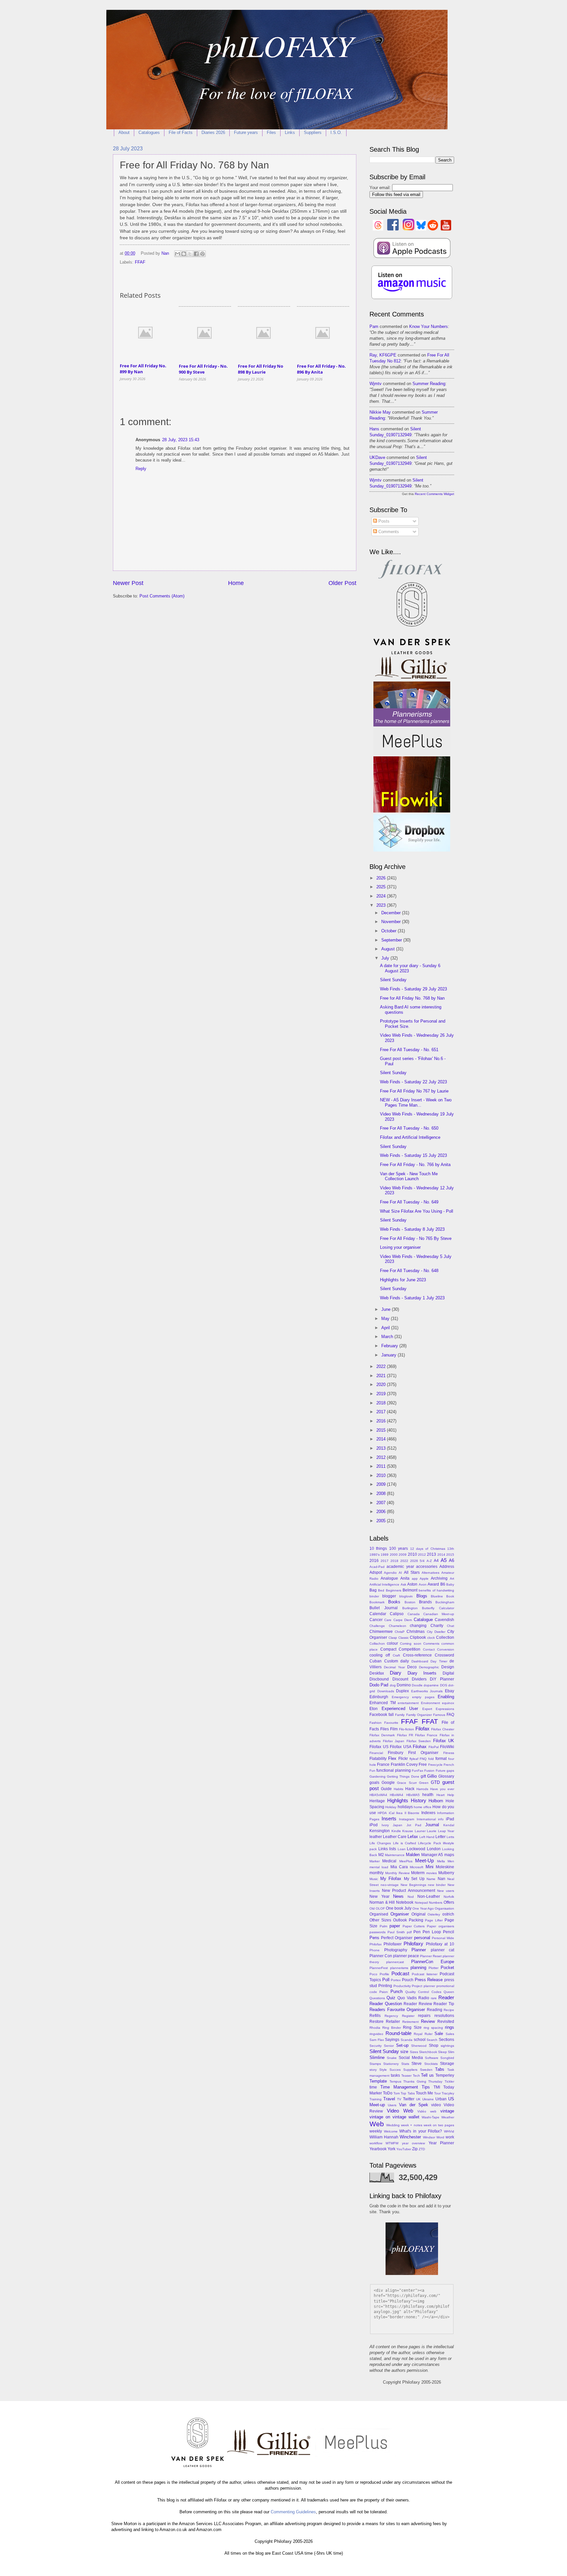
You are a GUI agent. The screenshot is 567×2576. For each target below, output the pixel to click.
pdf (409, 1932)
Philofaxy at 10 (440, 1944)
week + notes (411, 2125)
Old (372, 1908)
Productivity (402, 1986)
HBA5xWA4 (378, 1795)
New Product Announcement (409, 1891)
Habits (399, 1789)
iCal (392, 1813)
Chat (451, 1626)
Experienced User (400, 1709)
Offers (449, 1902)
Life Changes (380, 1843)
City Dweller (436, 1632)
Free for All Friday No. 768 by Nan (412, 998)
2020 (382, 1385)
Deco (412, 1667)
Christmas (416, 1632)
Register (408, 2016)
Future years (246, 132)
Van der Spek (413, 2105)
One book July (399, 1908)
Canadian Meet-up (439, 1614)
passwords (378, 1932)
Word (440, 2137)
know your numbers (429, 326)
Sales (450, 2034)
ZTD (422, 2149)
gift (423, 1776)
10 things (378, 1548)
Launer (420, 1831)
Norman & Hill (382, 1902)
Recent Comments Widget (434, 494)
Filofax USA (401, 1747)
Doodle (417, 1685)
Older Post (342, 583)
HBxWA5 (413, 1795)
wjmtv (376, 384)
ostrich (448, 1914)
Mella (441, 1861)
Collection (445, 1637)
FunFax (418, 1771)
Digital (448, 1673)
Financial (376, 1753)
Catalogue (423, 1620)
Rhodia (375, 2028)
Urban (441, 2099)
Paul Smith (396, 1932)
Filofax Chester (443, 1729)
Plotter (433, 1968)
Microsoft (417, 1867)
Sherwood (419, 2046)
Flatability (378, 1759)
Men (451, 1861)
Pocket (447, 1968)
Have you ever (442, 1789)
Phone (375, 1950)
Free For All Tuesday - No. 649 (409, 1202)
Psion (384, 1992)
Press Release (429, 1980)
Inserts (389, 1818)
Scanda (407, 2040)
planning (418, 1968)
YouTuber (404, 2149)
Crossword (444, 1655)
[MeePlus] (412, 753)
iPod (374, 1825)
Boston (410, 1602)
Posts (383, 521)
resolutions (444, 2016)
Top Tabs (408, 2093)
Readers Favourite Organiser (397, 2010)
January (389, 1355)
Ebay (450, 1691)
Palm (383, 1926)
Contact (429, 1649)
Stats (405, 2064)
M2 (381, 1855)
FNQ (423, 1759)
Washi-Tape (430, 2117)
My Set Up (414, 1879)
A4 (436, 1561)
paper (395, 1926)
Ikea (399, 1813)
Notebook (405, 1902)
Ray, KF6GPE (383, 355)
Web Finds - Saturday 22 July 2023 (413, 1082)
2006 (382, 1512)
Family (400, 1715)
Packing (416, 1920)
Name (431, 1879)
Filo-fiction (407, 1729)
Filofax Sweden (419, 1741)
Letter (441, 1837)
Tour (437, 2093)
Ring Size (412, 2027)
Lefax (413, 1837)
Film (394, 1729)
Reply (141, 469)
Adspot (376, 1572)
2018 (382, 1403)
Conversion (446, 1649)
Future (441, 1771)
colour (392, 1643)
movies (431, 1873)
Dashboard (420, 1661)
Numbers (436, 1903)
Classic (404, 1638)
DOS (444, 1685)
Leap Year (446, 1831)
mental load (379, 1867)
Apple (424, 1579)
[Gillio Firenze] (412, 678)
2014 (382, 1439)
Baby (450, 1584)
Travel (389, 2099)
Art (452, 1579)
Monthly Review (397, 1873)
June (387, 1309)
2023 (382, 905)
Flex (392, 1758)
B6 (443, 1584)
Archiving (439, 1578)
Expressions (445, 1709)
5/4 (422, 1561)
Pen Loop (432, 1932)
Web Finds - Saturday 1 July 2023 (412, 1298)
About (124, 132)
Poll (386, 1980)
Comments (388, 532)
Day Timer (439, 1661)
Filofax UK (444, 1741)
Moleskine (445, 1867)
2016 (382, 1421)
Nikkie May (380, 412)
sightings (447, 2046)
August (389, 949)
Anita (405, 1578)
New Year (379, 1896)
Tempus (395, 2081)
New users (446, 1891)
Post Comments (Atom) (162, 596)
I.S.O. (336, 132)
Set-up (402, 2045)
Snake (392, 2058)
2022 (382, 1366)
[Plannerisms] (412, 725)
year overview (413, 2143)
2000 (394, 1555)
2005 (382, 1521)
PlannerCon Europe (433, 1962)
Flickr (403, 1759)
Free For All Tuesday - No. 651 (409, 1050)
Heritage (377, 1801)
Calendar (378, 1614)
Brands (425, 1602)
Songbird (447, 2058)
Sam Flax (377, 2040)
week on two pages (439, 2125)
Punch (397, 1992)
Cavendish (444, 1620)
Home (236, 583)
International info (430, 1819)
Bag (373, 1590)
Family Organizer (419, 1715)
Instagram (407, 1819)
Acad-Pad (377, 1567)
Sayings (392, 2040)
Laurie (432, 1831)
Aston (412, 1584)
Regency (391, 2016)
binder (374, 1596)
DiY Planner (442, 1679)
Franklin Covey (404, 1764)
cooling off (380, 1655)
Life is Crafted (405, 1843)
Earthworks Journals (427, 1691)
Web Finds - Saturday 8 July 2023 (412, 1229)
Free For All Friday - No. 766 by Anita (415, 1165)
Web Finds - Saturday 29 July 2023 (413, 989)
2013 (382, 1448)
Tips (426, 2087)
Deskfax (377, 1673)
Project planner (423, 1986)
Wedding (393, 2125)
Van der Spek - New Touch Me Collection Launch (409, 1176)
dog (393, 1685)
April (386, 1328)
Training (376, 2099)
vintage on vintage (388, 2117)
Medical (389, 1861)
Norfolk (449, 1897)
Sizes (414, 2052)
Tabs (440, 2069)
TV (399, 2099)
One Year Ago (423, 1908)
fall (391, 1715)
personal (422, 1938)
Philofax (376, 1944)
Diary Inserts (422, 1673)
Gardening (378, 1776)
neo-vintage (390, 1885)
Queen (449, 1992)
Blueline (437, 1596)
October (389, 931)
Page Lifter (434, 1920)
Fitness (449, 1753)
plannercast (395, 1962)
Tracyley (448, 2093)
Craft (396, 1655)
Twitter (409, 2099)
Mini (430, 1867)
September (392, 940)
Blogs (422, 1596)
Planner (419, 1950)
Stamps (375, 2064)
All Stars (412, 1572)
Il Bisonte (412, 1813)
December (392, 913)
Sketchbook (428, 2052)
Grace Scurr (407, 1783)
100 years (399, 1548)
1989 (385, 1555)
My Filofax (391, 1879)
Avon (423, 1584)
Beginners (394, 1590)
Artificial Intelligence (384, 1584)
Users (392, 2105)
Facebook (378, 1715)
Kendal (449, 1825)
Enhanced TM (383, 1703)
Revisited (446, 2022)
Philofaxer (393, 1944)
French (449, 1765)
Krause (408, 1831)
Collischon (377, 1644)
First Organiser (423, 1753)
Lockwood (416, 1849)
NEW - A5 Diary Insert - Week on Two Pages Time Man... (416, 1102)
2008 (382, 1494)
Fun (372, 1771)
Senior (389, 2046)
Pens (374, 1938)
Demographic (429, 1667)
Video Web (400, 2111)
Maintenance (395, 1855)
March (388, 1337)
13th (451, 1549)
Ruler (429, 2034)
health (428, 1795)
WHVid (449, 2131)
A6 (451, 1560)
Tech (416, 2076)
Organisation (444, 1908)
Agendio (390, 1573)
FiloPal (434, 1747)
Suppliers (313, 132)
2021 (382, 1376)
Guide (386, 1789)
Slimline (377, 2057)
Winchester (410, 2137)
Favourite (391, 1723)
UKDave (377, 457)
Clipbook (418, 1637)
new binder (437, 1885)
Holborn (436, 1801)
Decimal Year (394, 1667)
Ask (403, 1584)
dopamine (431, 1685)
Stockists (431, 2064)
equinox (448, 1703)
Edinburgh (379, 1697)
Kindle (396, 1831)
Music (374, 1879)
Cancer (376, 1620)
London (434, 1849)
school (420, 2040)
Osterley (434, 1914)
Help (451, 1795)
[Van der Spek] (412, 653)
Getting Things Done (403, 1776)
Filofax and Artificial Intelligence (410, 1137)
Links (290, 132)
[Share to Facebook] (196, 254)
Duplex (402, 1691)
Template (378, 2081)
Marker (375, 1861)
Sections (446, 2040)
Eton (374, 1709)
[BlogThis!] (184, 254)
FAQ (450, 1715)
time (373, 2087)
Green (424, 1783)
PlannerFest (379, 1968)
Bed (381, 1590)
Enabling (446, 1697)
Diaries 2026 (213, 132)
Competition (409, 1649)
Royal (418, 2034)
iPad (450, 1819)
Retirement (410, 2022)
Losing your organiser (400, 1247)
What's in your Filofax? (421, 2131)
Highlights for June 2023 (403, 1280)
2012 (382, 1457)
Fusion (429, 1771)
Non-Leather (429, 1896)
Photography (396, 1950)
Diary (396, 1673)
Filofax (422, 1729)
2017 (382, 1412)
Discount (400, 1679)
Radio (424, 1998)
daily (405, 1661)
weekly (376, 2131)
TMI (437, 2087)
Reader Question (386, 2004)
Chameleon (398, 1626)
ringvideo (376, 2034)
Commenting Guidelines (293, 2512)
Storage (447, 2064)
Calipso (397, 1614)
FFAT (430, 1721)
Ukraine (428, 2099)
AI (400, 1573)
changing (418, 1626)
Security (376, 2046)
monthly (377, 1873)
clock (431, 1638)
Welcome (391, 2131)
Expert (427, 1709)
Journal (432, 1825)
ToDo (388, 2093)
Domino (404, 1685)
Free (423, 1764)
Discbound (379, 1679)
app (415, 1579)
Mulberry (446, 1873)
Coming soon (410, 1644)
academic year (400, 1567)
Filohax (420, 1747)
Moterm (418, 1873)
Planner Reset (431, 1956)
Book (450, 1596)
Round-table (399, 2033)
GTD (435, 1782)
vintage (447, 2111)
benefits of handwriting (436, 1590)
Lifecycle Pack (429, 1843)
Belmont (410, 1590)
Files (271, 132)
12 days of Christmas (428, 1549)
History (419, 1800)
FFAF (140, 262)
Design (448, 1667)
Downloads (386, 1691)
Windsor (429, 2137)
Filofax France (426, 1735)
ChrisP (400, 1632)
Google (388, 1783)
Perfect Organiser (397, 1938)
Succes (395, 2070)
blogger (389, 1596)
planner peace (406, 1956)
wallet (414, 2117)
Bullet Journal (384, 1608)
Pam (374, 326)
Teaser (406, 2076)
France (383, 1764)
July (386, 958)
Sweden (426, 2070)
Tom (397, 2093)
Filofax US (379, 1747)
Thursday (435, 2081)
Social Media (411, 2058)
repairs (424, 2016)
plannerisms (399, 1968)
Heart (441, 1795)
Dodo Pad (379, 1685)
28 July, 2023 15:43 (181, 440)
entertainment (408, 1703)
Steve (417, 2064)
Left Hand (427, 1837)
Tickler (449, 2081)
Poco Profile (379, 1974)
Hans (374, 429)
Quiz (391, 1998)
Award (433, 1584)
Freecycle (435, 1765)
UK (418, 2099)
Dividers (419, 1679)
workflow (376, 2143)
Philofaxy (413, 1944)
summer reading (429, 384)
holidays (405, 1807)
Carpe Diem (403, 1620)
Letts (450, 1837)
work (450, 2137)
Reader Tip (444, 2004)
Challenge (377, 1626)
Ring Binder (392, 2028)
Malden (413, 1855)
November (392, 922)
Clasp (393, 1638)
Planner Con (381, 1956)
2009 (382, 1484)
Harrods (422, 1789)
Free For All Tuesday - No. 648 (409, 1271)
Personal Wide (443, 1938)
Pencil (449, 1932)
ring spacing (433, 2028)
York (391, 2149)
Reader (446, 1997)
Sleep (442, 2052)
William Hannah (384, 2137)
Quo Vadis (407, 1998)
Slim (451, 2052)
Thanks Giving (415, 2081)
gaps (450, 1771)
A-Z (429, 1561)
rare (434, 1998)
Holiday (391, 1807)
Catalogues (149, 132)
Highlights (398, 1800)
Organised (379, 1914)
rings (450, 2027)
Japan (398, 1825)
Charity (437, 1626)
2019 (382, 1394)
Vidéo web (427, 2111)
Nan (441, 1879)
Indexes (428, 1813)
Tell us (427, 2075)
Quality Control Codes (423, 1992)
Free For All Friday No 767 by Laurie (414, 1091)
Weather (448, 2117)
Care (388, 1620)
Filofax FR (405, 1735)
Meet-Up (424, 1861)
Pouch (408, 1980)
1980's (375, 1555)
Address (447, 1567)
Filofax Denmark (382, 1735)
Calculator (447, 1608)
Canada (414, 1614)
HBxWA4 (397, 1795)
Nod (411, 1897)
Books (394, 1602)
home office (423, 1807)
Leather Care (395, 1837)
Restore (377, 2022)
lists (393, 1849)
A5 (444, 1560)
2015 (382, 1430)
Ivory (385, 1825)
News (398, 1896)
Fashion (376, 1723)
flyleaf (414, 1759)
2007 (382, 1503)
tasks (395, 2075)
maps (449, 1855)
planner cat (443, 1950)
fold (431, 1759)
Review (428, 2021)
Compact (388, 1649)
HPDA (382, 1813)
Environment (430, 1703)
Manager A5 (432, 1855)
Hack (410, 1789)
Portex (396, 1980)
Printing (385, 1986)
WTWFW (392, 2143)
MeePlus (406, 1861)
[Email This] (178, 254)
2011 (382, 1466)
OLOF (380, 1908)
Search (432, 2040)
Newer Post (128, 583)
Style (383, 2070)
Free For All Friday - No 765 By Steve (416, 1238)
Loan (402, 1849)
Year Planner (441, 2143)
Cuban (376, 1661)
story (373, 2070)
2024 (382, 896)
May (386, 1319)
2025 (382, 887)
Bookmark (377, 1602)
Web (377, 2124)
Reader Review (418, 2004)
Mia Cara (399, 1867)
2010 (382, 1475)
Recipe (449, 2010)
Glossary (446, 1776)
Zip (415, 2149)
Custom (391, 1661)
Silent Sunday (393, 980)
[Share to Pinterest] (202, 254)
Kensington (380, 1831)
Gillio (432, 1776)
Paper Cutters (414, 1926)
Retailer (393, 2022)
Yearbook (378, 2149)
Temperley (445, 2075)
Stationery (391, 2064)
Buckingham (445, 1602)
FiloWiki (447, 1747)
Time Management (399, 2087)
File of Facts (181, 132)
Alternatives (430, 1573)
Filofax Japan (394, 1741)
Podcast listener (425, 1974)
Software (432, 2058)
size (404, 2052)
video (436, 2105)
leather (376, 1837)
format (441, 1759)
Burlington (410, 1608)
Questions (377, 1998)
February (390, 1346)
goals (374, 1783)
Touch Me (424, 2093)
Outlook (400, 1920)
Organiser (400, 1914)
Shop (434, 2046)
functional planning (393, 1770)
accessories (427, 1567)
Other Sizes (380, 1920)
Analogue (389, 1578)
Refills (375, 2016)
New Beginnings (413, 1885)
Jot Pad (414, 1825)
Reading (435, 2010)
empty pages (423, 1697)
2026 (382, 878)
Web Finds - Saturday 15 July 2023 (413, 1155)
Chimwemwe (381, 1632)
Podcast (400, 1973)
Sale (439, 2034)
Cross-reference (417, 1655)
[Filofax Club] (412, 579)
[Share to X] (190, 254)
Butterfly (428, 1608)
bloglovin (406, 1596)
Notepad (421, 1903)
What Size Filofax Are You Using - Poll (417, 1211)
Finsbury (396, 1753)
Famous (439, 1715)
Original (419, 1914)
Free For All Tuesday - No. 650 (409, 1128)
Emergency (400, 1697)
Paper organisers (441, 1926)
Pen (417, 1932)
